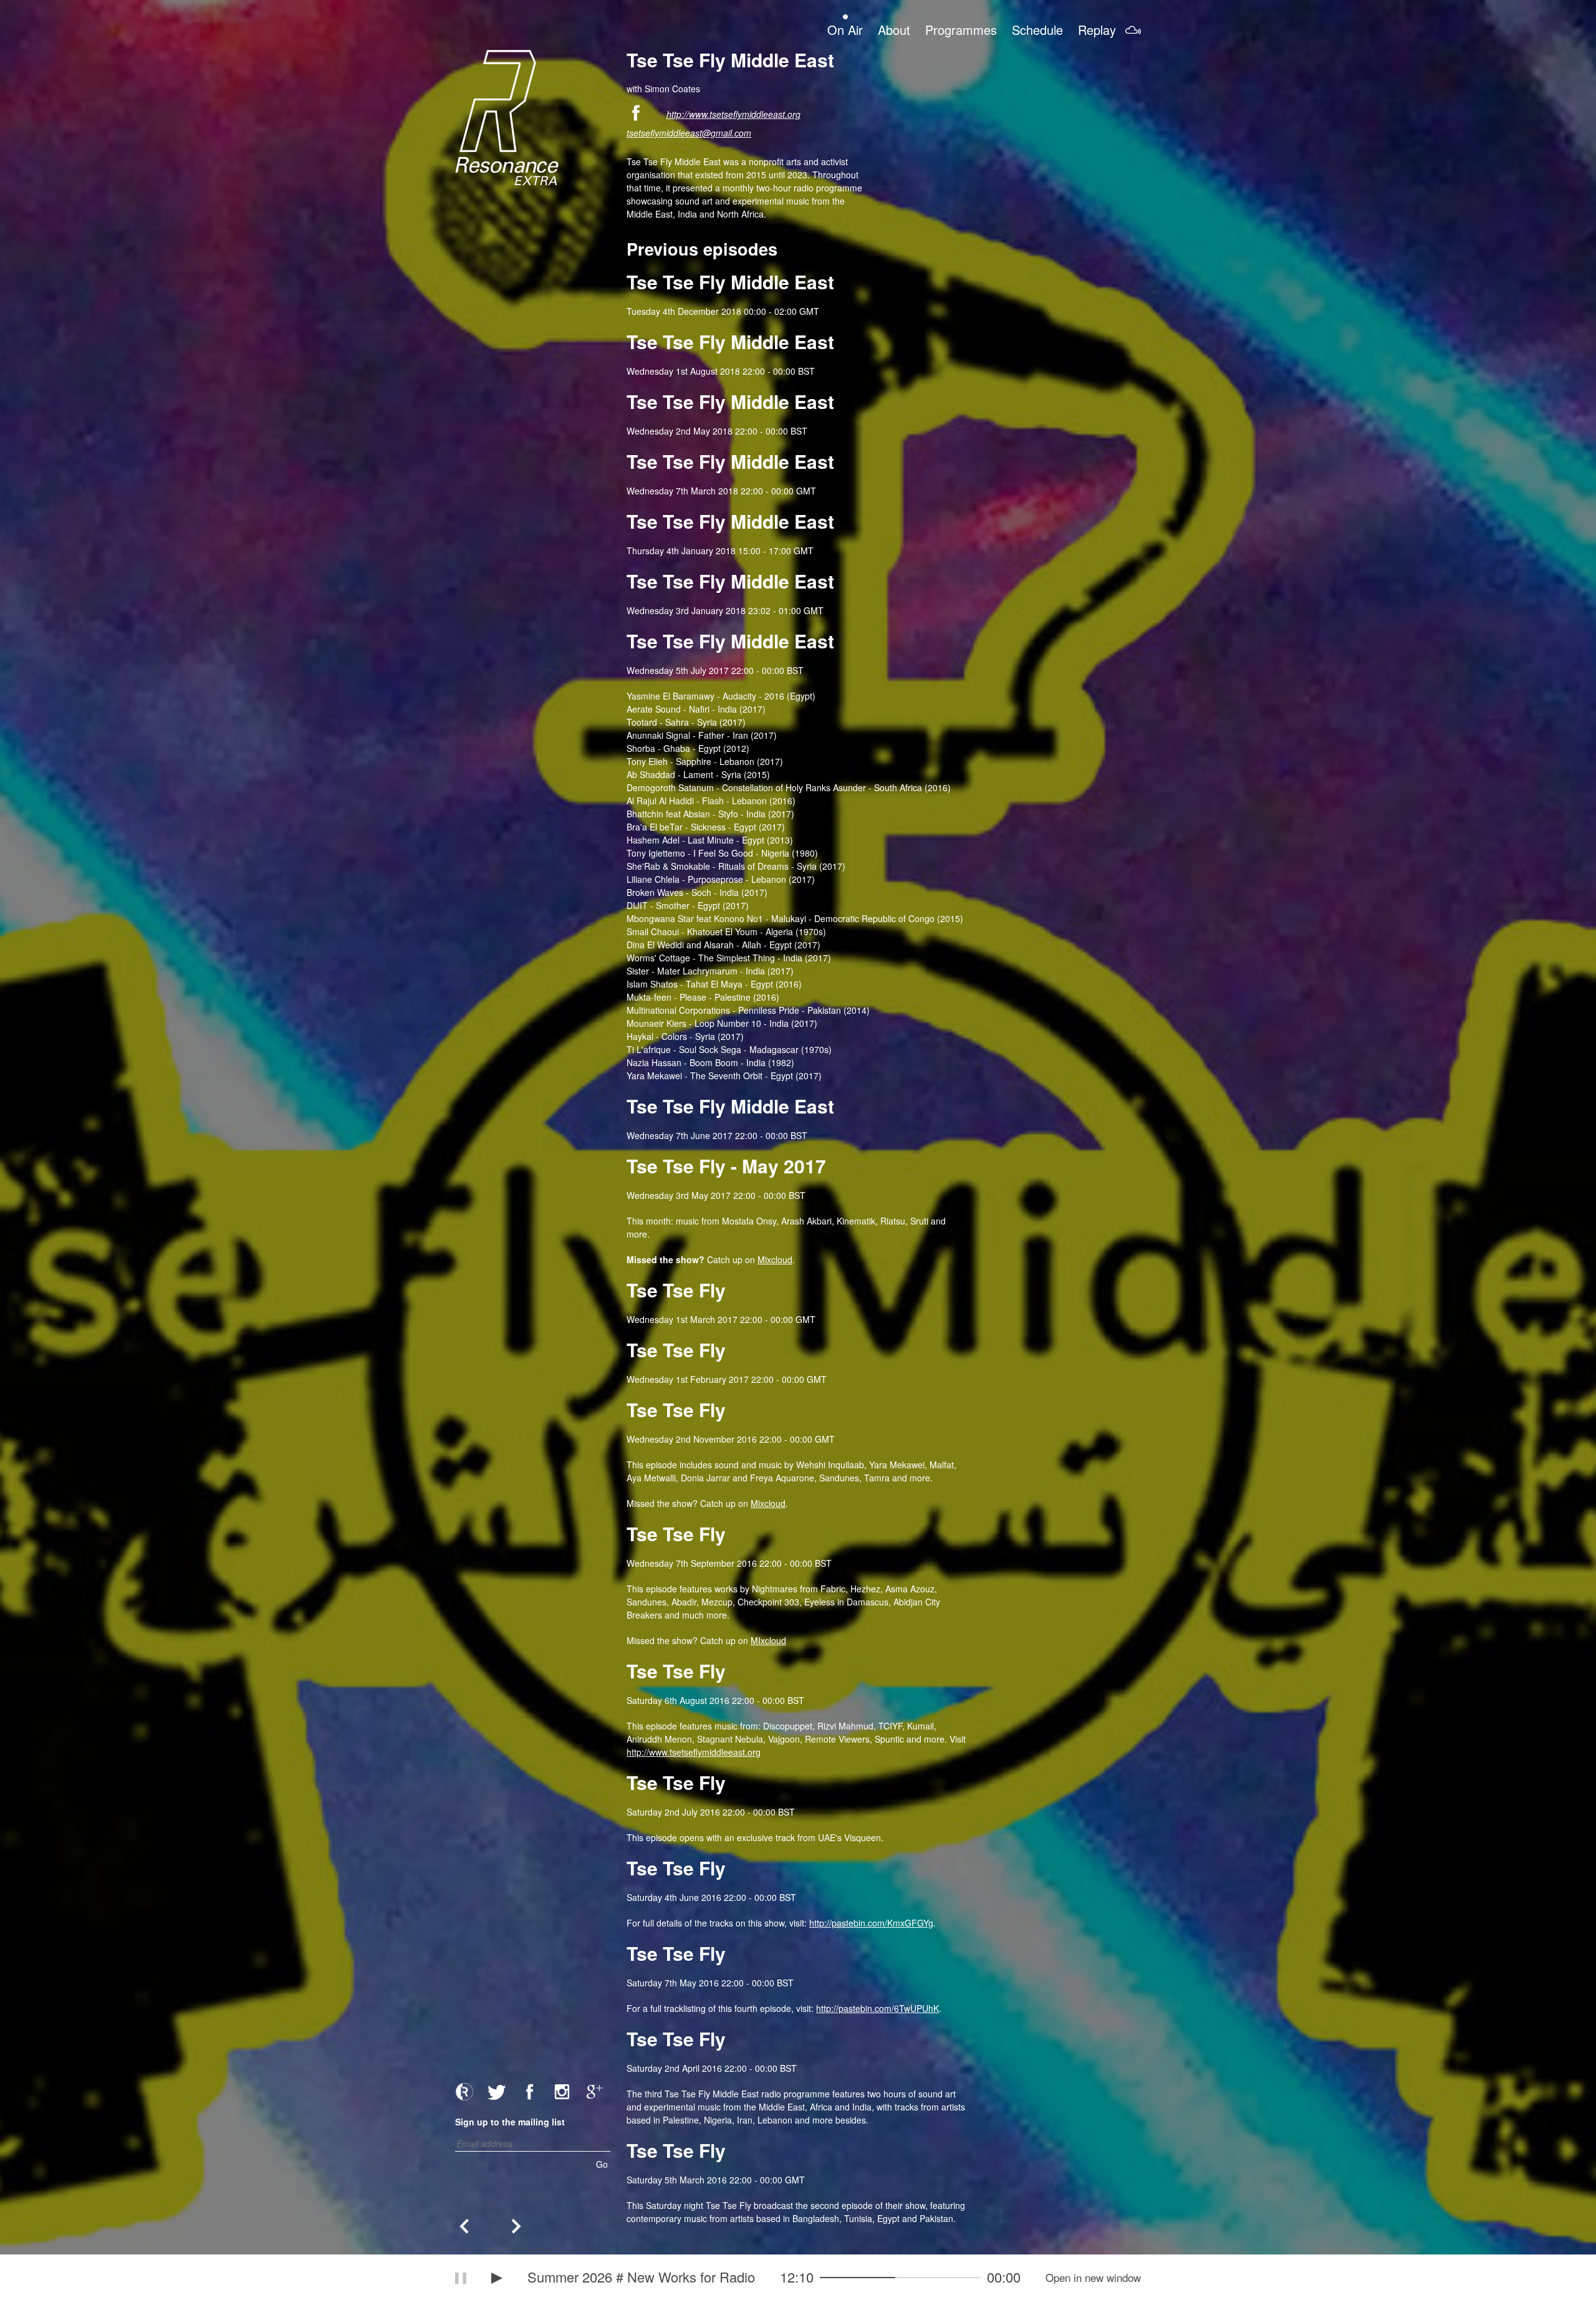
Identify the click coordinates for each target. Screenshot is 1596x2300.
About (894, 29)
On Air (845, 29)
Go (602, 2164)
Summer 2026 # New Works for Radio (641, 2277)
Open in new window (1093, 2278)
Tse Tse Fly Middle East (730, 281)
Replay (1097, 29)
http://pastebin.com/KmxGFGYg (871, 1923)
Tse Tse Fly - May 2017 (726, 1166)
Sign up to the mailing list (510, 2122)
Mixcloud (775, 1259)
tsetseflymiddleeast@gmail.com (689, 133)
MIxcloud (768, 1640)
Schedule (1037, 29)
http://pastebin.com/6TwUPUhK (877, 2008)
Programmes (961, 29)
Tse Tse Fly (676, 1290)
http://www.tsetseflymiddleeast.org (733, 114)
